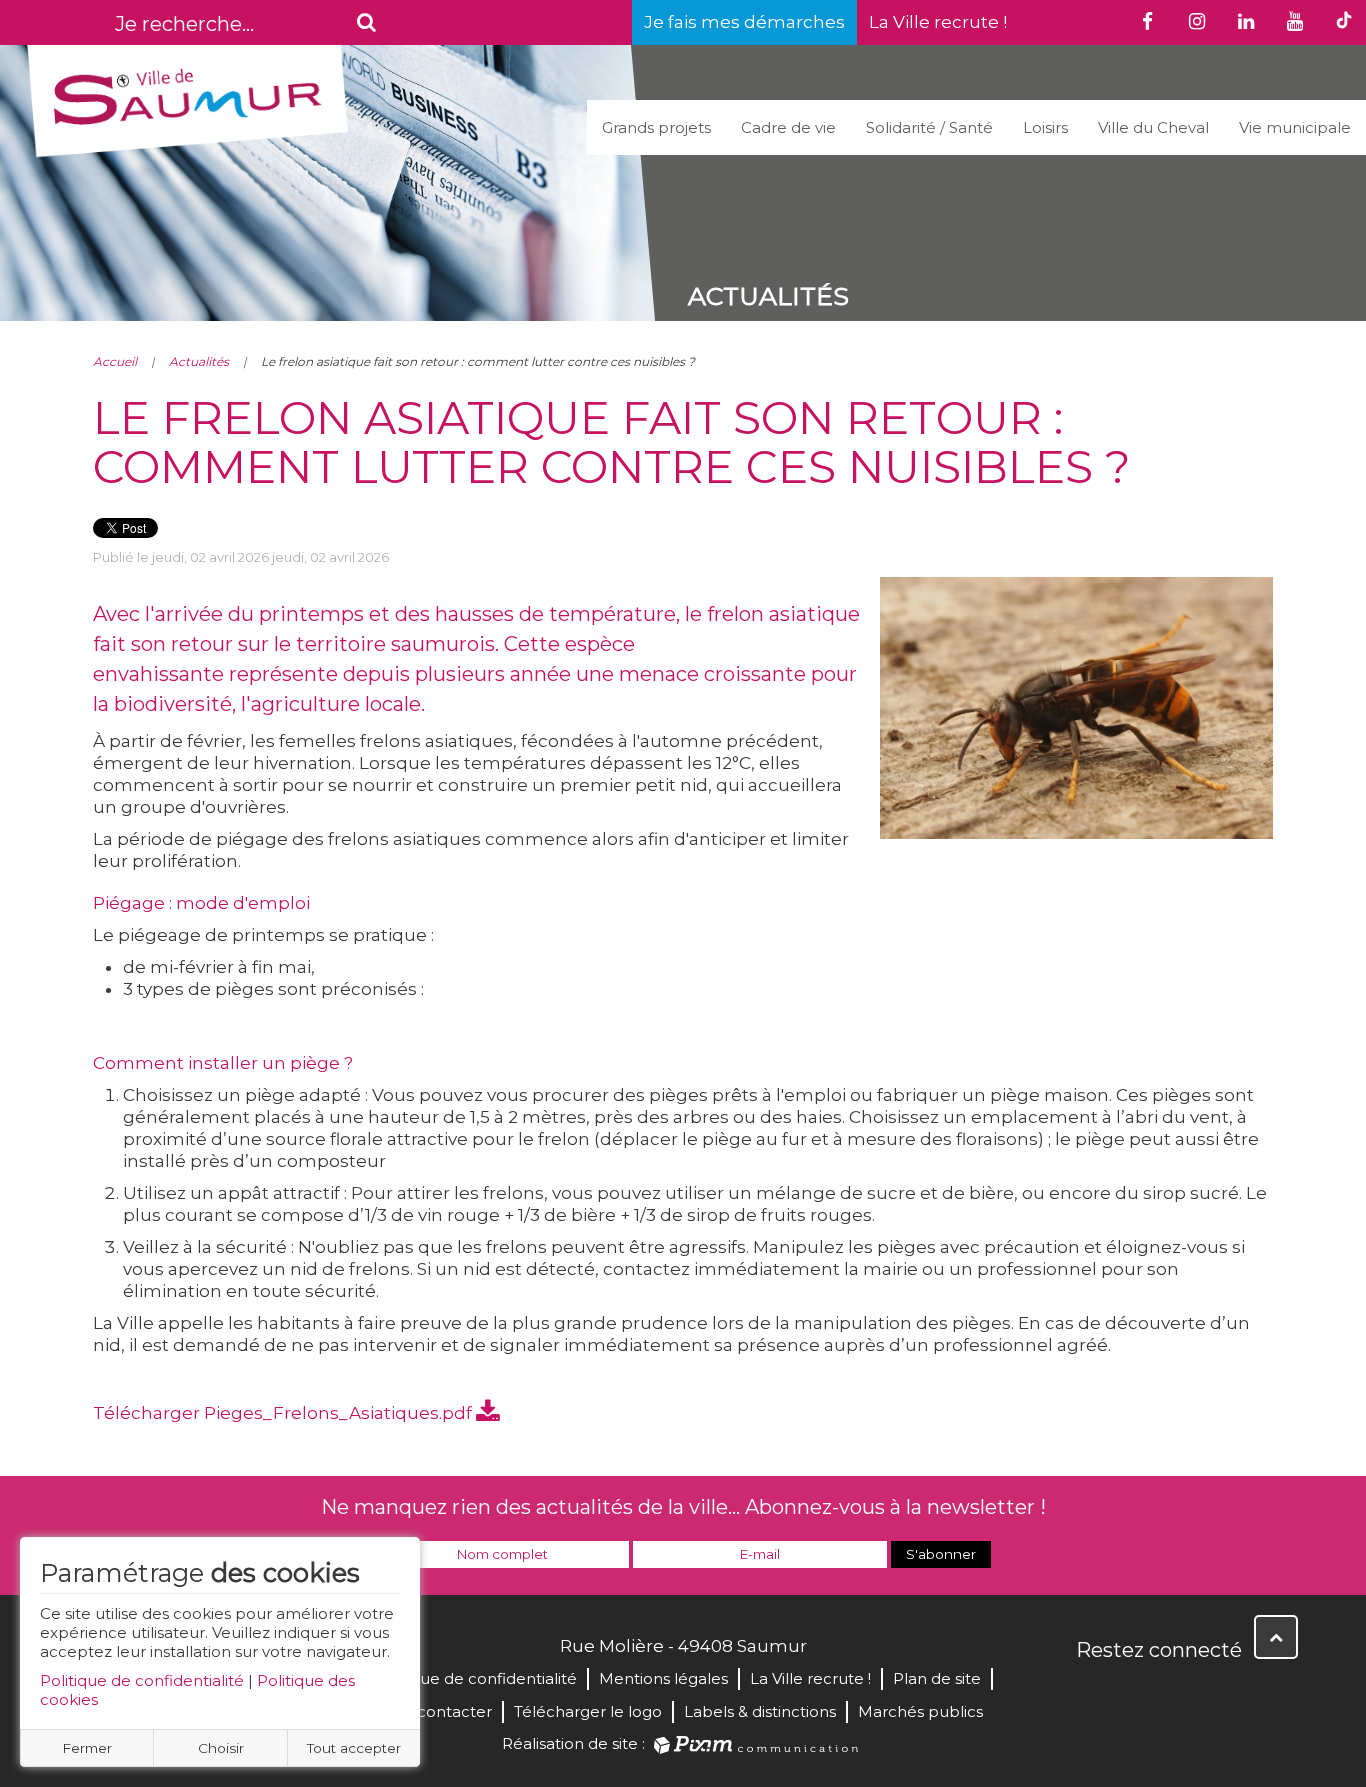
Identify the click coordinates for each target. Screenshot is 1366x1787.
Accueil (115, 361)
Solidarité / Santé (929, 127)
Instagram (1225, 1693)
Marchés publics (920, 1711)
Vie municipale (1295, 127)
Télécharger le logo (588, 1711)
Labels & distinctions (760, 1711)
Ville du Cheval (1153, 127)
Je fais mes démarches (744, 22)
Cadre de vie (788, 127)
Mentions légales (663, 1678)
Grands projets (656, 127)
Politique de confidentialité (142, 1680)
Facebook (1093, 1693)
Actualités (199, 361)
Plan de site (937, 1678)
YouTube (1181, 1693)
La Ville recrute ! (938, 22)
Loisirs (1045, 127)
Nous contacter (432, 1711)
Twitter (1137, 1693)
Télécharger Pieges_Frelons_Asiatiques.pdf (284, 1413)
